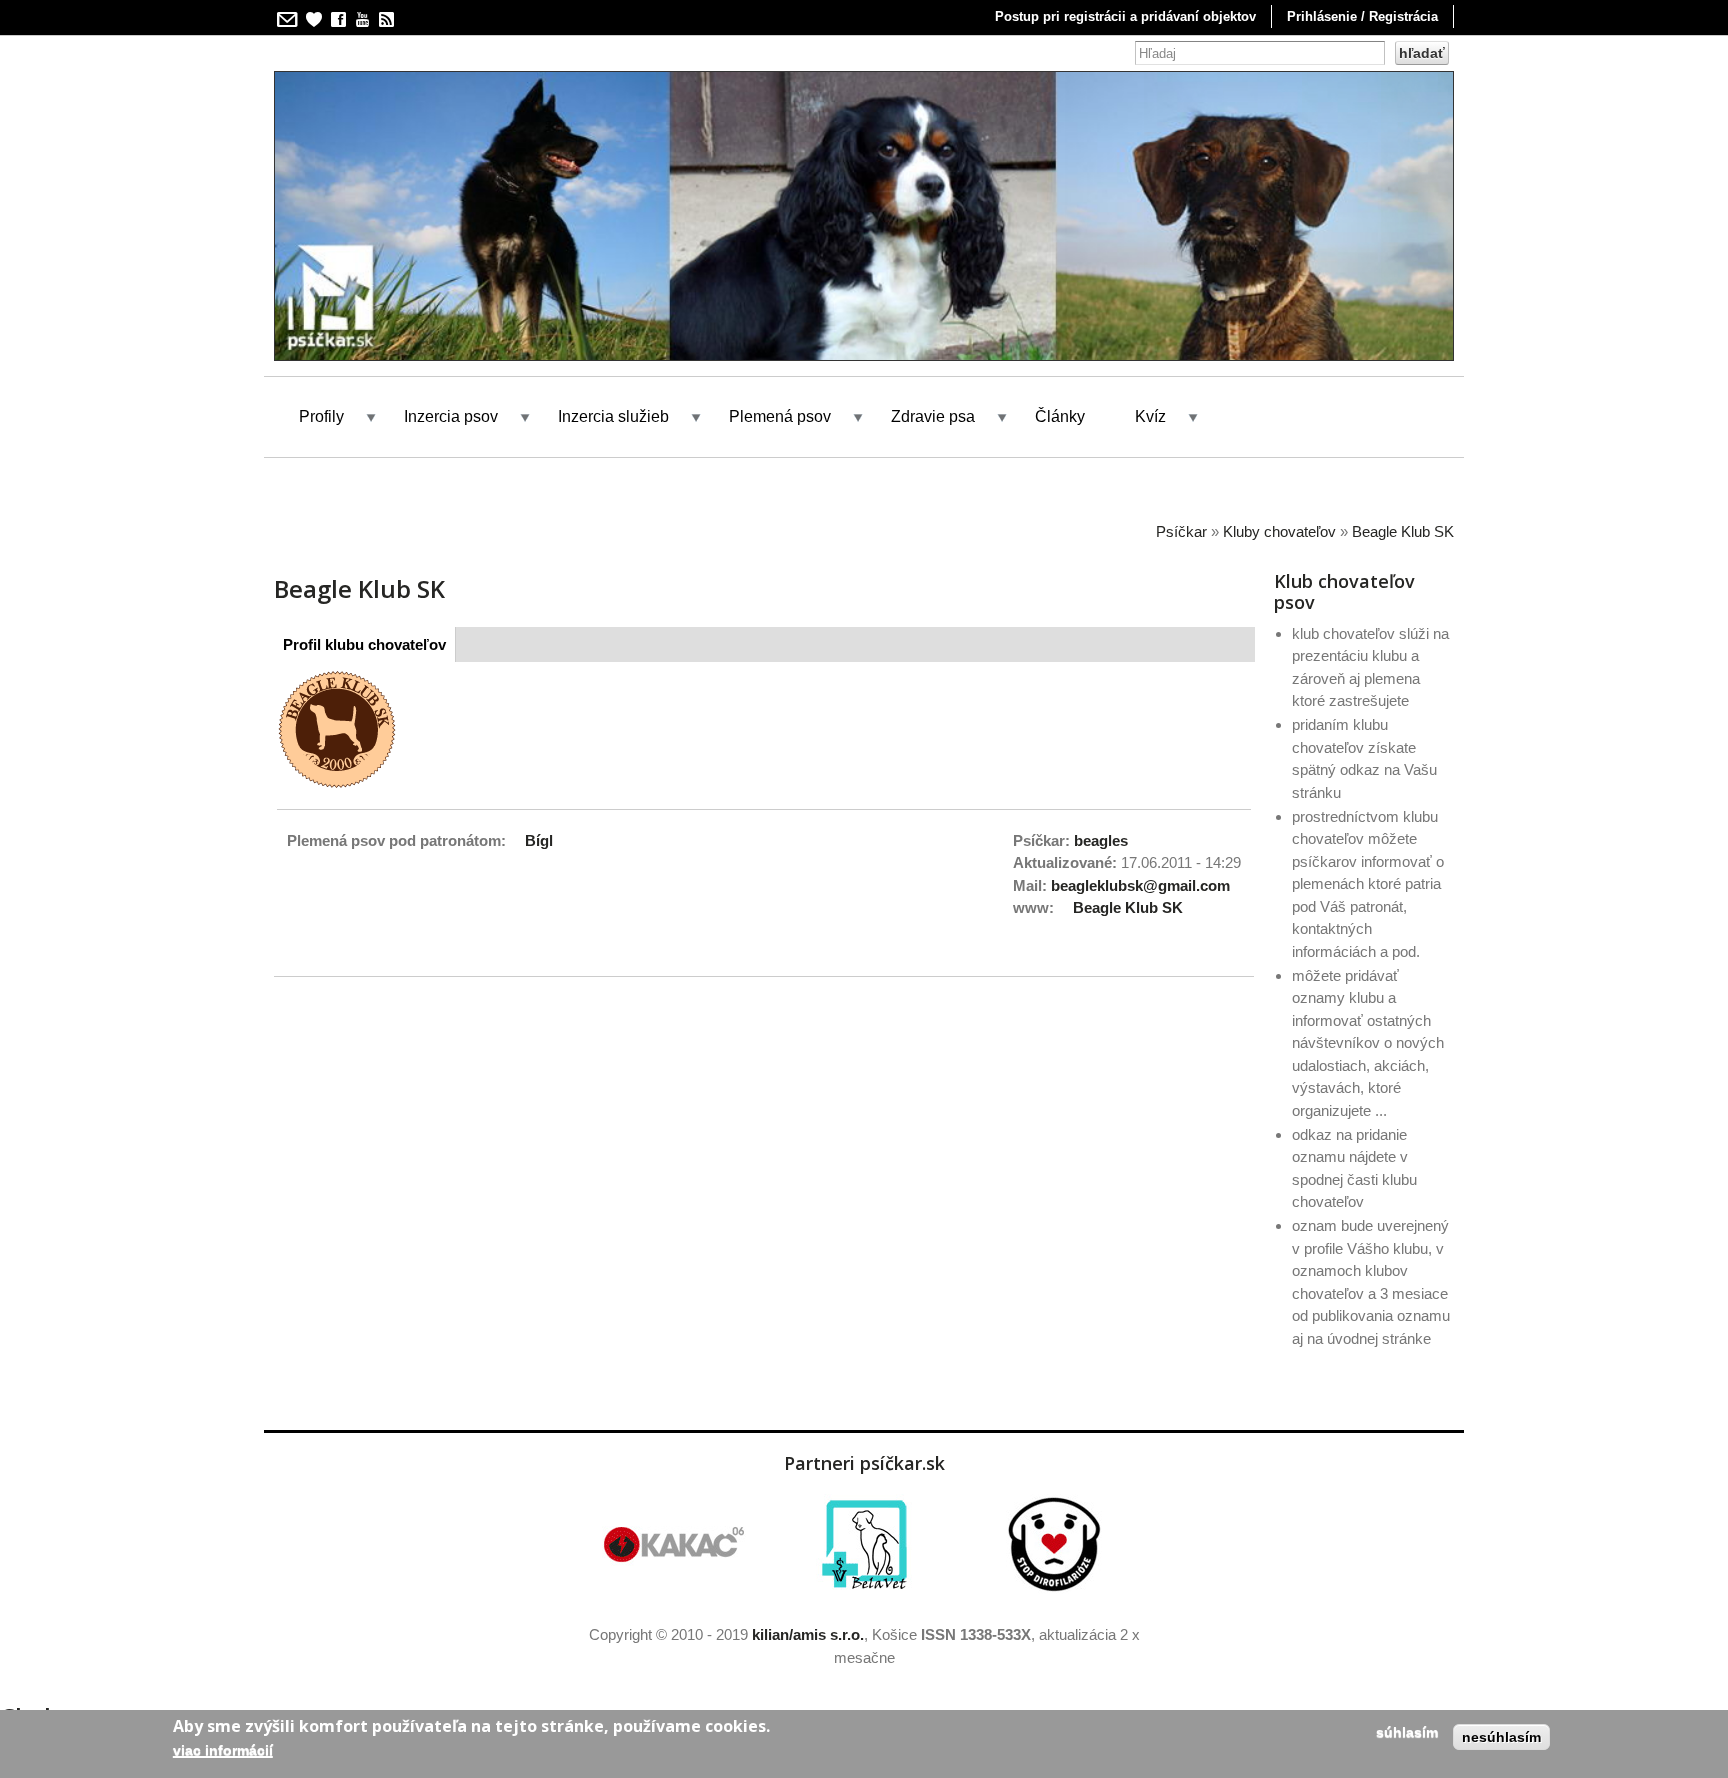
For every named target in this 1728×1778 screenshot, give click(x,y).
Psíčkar (1181, 531)
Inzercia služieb (613, 416)
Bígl (539, 840)
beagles (1101, 840)
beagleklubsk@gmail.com (1140, 885)
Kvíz (1150, 416)
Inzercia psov (451, 416)
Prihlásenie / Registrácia (1362, 16)
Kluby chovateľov (1279, 531)
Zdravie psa (933, 416)
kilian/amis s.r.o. (808, 1634)
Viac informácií (223, 1750)
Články (1060, 416)
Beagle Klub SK (1403, 531)
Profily (321, 416)
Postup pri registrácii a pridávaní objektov (1125, 16)
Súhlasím (1407, 1732)
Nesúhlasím (1501, 1737)
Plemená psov (780, 416)
